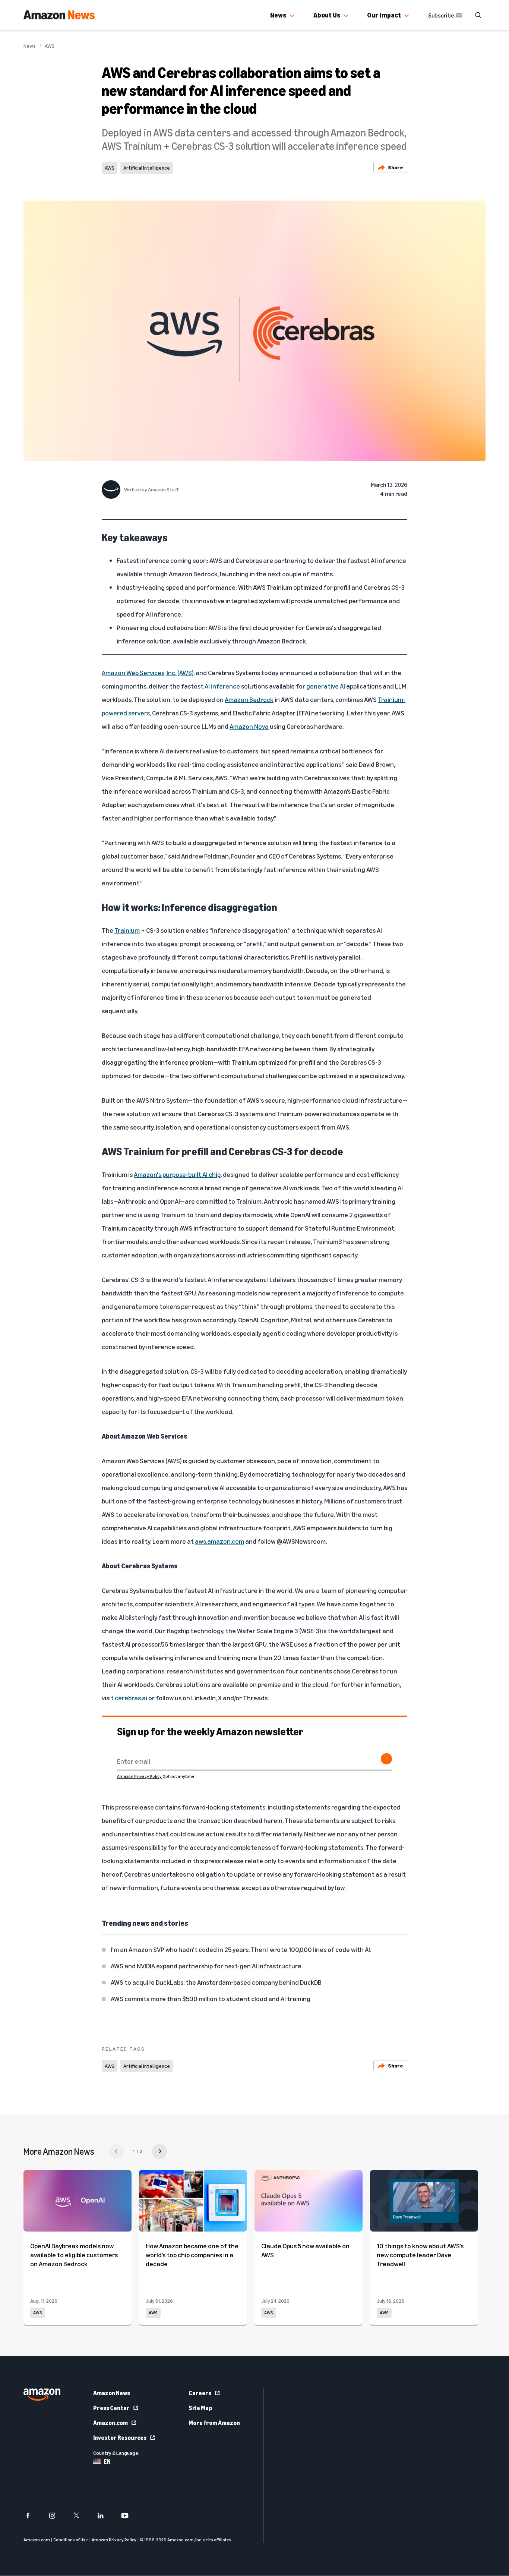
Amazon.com (110, 2423)
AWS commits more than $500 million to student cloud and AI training (211, 1999)
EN (107, 2462)
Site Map (200, 2408)
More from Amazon (214, 2423)
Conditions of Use (71, 2540)
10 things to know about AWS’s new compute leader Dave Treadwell (420, 2255)
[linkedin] (105, 2516)
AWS (50, 46)
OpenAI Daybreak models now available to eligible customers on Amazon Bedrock (74, 2255)
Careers (200, 2393)
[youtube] (129, 2516)
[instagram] (57, 2516)
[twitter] (81, 2516)
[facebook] (33, 2516)
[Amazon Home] (59, 15)
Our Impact (384, 15)
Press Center (111, 2408)
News (278, 15)
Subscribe (441, 15)
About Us (327, 15)
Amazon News (112, 2393)
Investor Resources (120, 2438)
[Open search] (478, 15)
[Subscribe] (386, 1759)
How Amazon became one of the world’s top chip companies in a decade (192, 2255)
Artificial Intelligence (147, 168)
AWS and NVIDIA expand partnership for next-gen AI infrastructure (206, 1966)
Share (396, 167)
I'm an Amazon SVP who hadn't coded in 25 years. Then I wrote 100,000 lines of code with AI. (241, 1949)
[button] (292, 16)
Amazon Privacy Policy (139, 1776)
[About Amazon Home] (42, 2395)
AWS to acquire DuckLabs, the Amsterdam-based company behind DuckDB (216, 1982)
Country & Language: (116, 2453)
